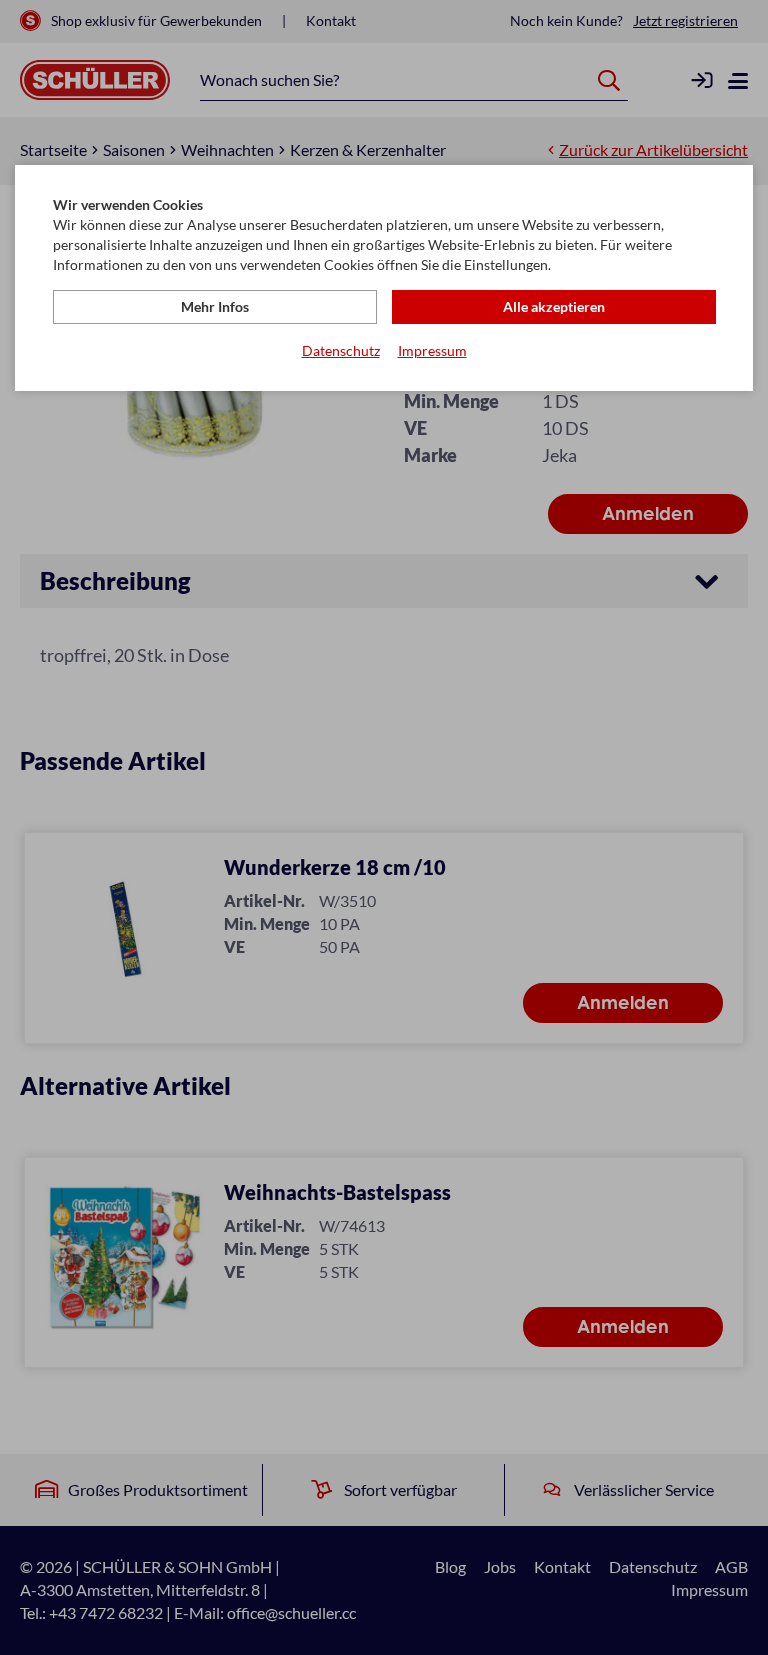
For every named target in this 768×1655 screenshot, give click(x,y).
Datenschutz (341, 350)
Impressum (432, 350)
